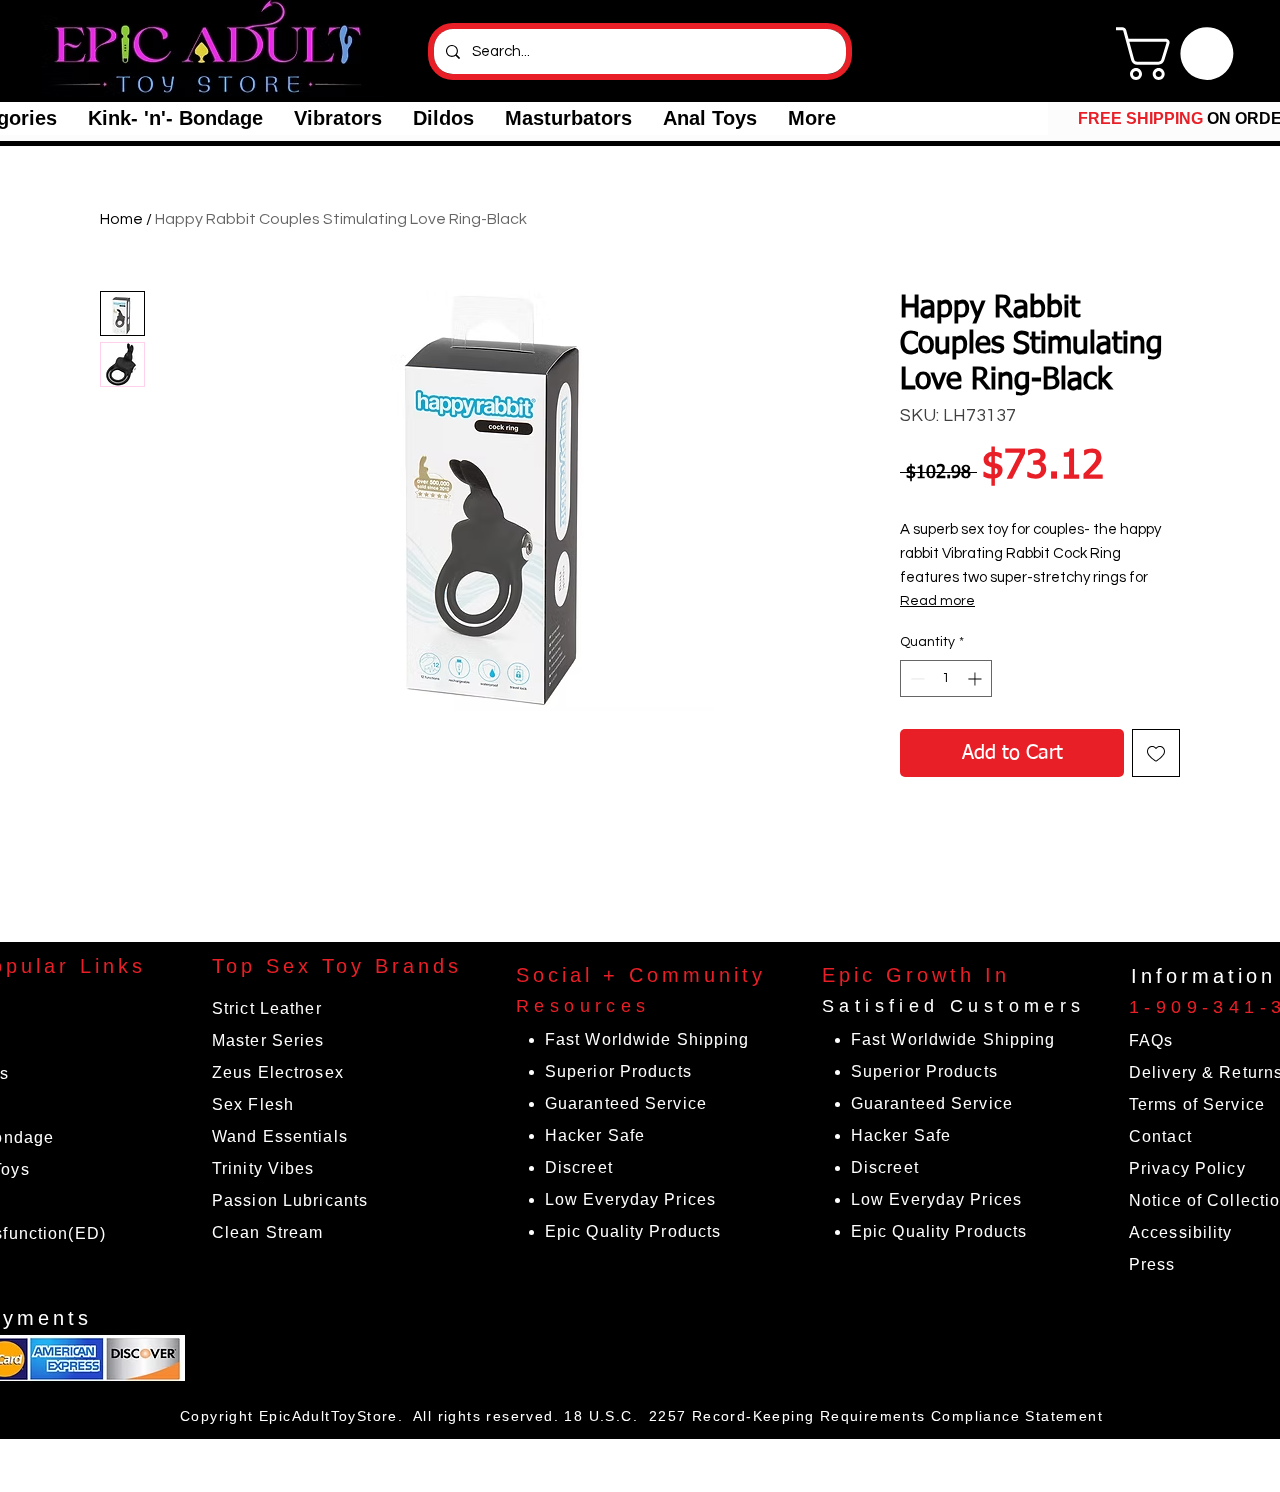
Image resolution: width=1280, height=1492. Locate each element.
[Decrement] (915, 678)
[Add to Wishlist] (1156, 753)
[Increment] (976, 678)
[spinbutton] (946, 678)
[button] (175, 118)
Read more (937, 601)
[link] (1181, 53)
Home (121, 219)
